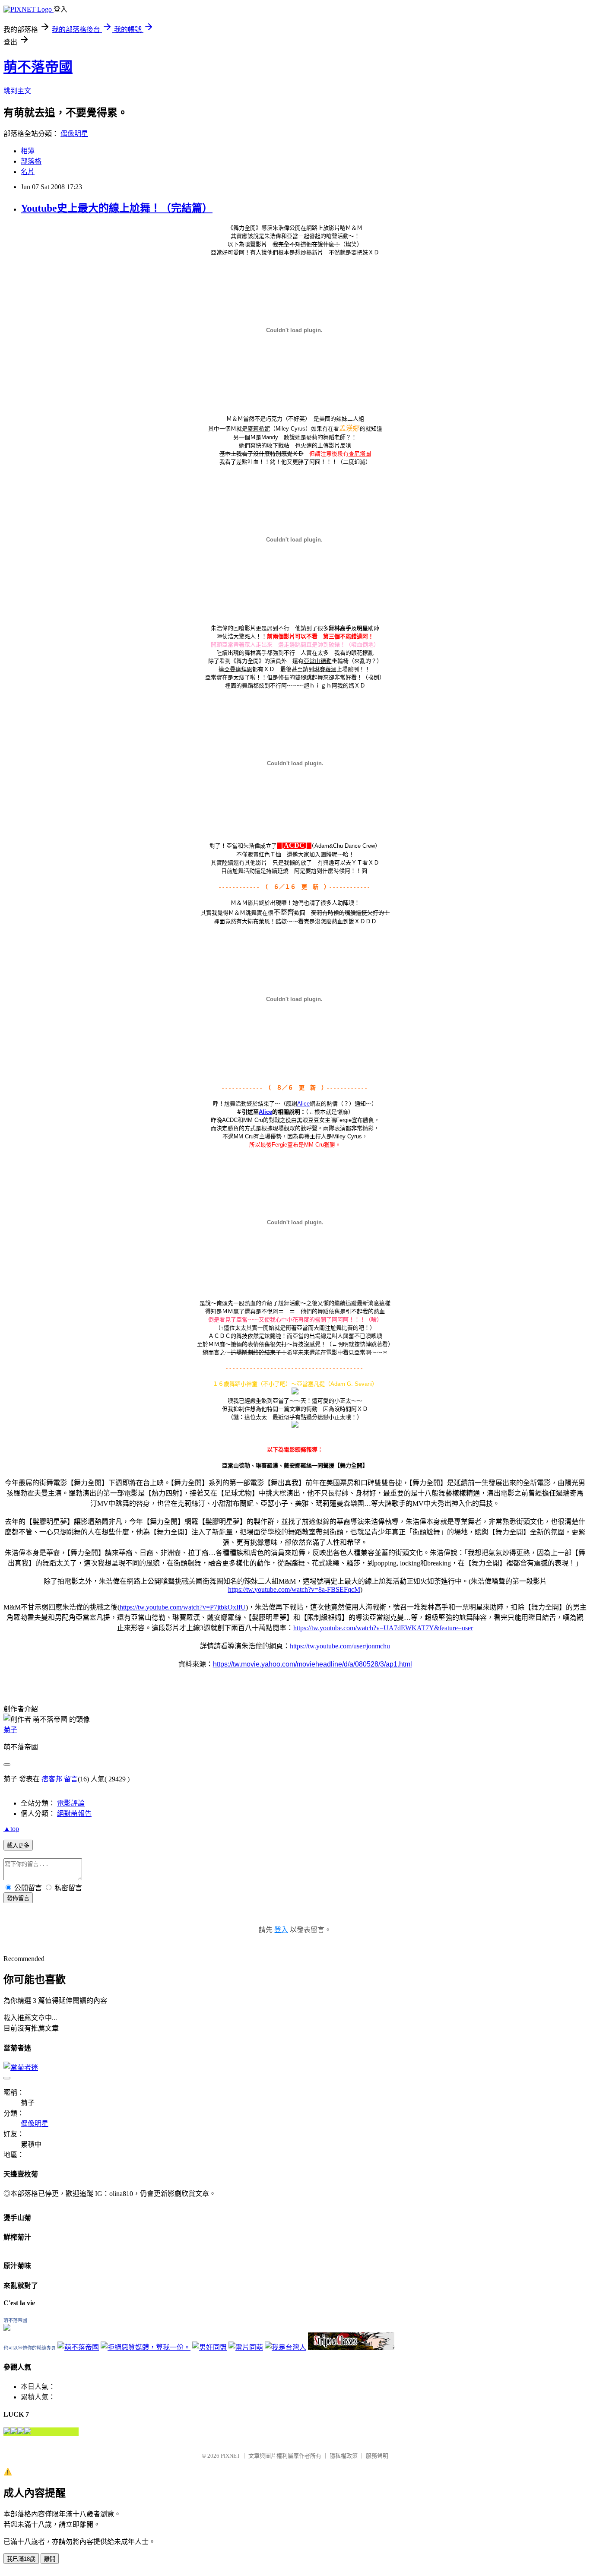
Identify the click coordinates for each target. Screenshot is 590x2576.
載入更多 (18, 1846)
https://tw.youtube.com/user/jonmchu (340, 1646)
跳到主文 (17, 91)
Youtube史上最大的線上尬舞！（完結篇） (117, 208)
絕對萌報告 (74, 1814)
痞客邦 (52, 1779)
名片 (28, 172)
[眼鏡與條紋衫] (351, 2347)
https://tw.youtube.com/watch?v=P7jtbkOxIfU (183, 1607)
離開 (50, 2559)
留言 (71, 1779)
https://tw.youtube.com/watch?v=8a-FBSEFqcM (294, 1589)
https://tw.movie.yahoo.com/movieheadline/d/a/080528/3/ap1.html (312, 1664)
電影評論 (71, 1803)
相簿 (28, 151)
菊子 (10, 1730)
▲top (11, 1829)
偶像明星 (74, 134)
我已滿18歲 (21, 2559)
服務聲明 (377, 2456)
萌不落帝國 (38, 67)
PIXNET (230, 2456)
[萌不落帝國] (7, 2328)
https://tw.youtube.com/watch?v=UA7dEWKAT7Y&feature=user (383, 1628)
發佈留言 (18, 1898)
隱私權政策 (344, 2456)
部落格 (31, 161)
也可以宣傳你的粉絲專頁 (30, 2348)
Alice (303, 1104)
